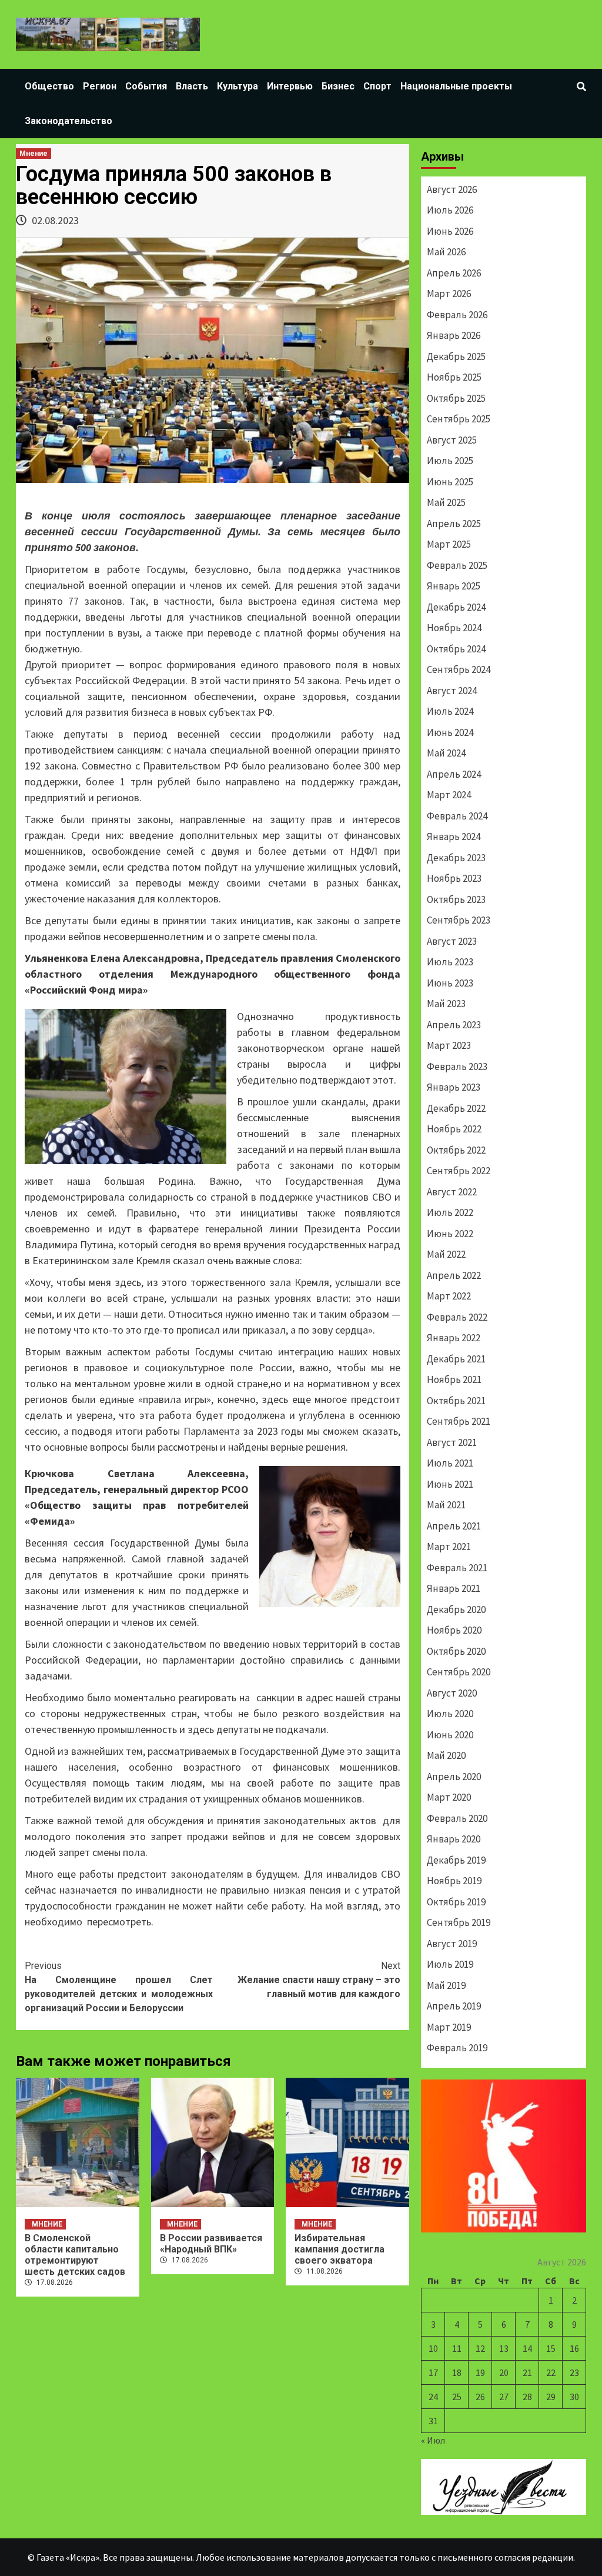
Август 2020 (452, 1693)
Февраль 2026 (457, 315)
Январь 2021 (454, 1588)
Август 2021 (452, 1442)
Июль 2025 (450, 461)
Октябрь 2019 (456, 1902)
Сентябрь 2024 (459, 669)
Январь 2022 (454, 1338)
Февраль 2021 (457, 1568)
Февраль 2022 (457, 1317)
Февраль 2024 (457, 816)
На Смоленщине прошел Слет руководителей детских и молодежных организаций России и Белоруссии (119, 1987)
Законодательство (68, 121)
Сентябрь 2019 (459, 1922)
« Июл (433, 2440)
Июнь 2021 (450, 1484)
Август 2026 (452, 189)
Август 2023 (452, 941)
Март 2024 (449, 795)
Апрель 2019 (454, 2006)
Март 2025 (449, 544)
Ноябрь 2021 (454, 1379)
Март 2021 (449, 1547)
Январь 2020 (454, 1839)
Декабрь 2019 (456, 1860)
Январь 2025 (454, 586)
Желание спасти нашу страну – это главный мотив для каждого (319, 1980)
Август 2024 (452, 691)
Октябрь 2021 (456, 1401)
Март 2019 (449, 2027)
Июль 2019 (450, 1964)
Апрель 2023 (454, 1025)
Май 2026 (446, 252)
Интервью (290, 86)
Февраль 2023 (457, 1067)
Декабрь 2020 (456, 1609)
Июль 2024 (450, 711)
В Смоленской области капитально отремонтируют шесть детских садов (75, 2255)
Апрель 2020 (454, 1777)
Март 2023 (449, 1045)
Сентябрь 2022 (459, 1171)
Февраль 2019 (457, 2048)
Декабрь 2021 (456, 1359)
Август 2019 (452, 1944)
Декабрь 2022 (456, 1108)
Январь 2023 (454, 1087)
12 (480, 2348)
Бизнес (338, 86)
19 (480, 2372)
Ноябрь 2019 (454, 1881)
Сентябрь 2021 (459, 1421)
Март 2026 (449, 294)
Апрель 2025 (454, 524)
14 (527, 2348)
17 (433, 2372)
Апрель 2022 (454, 1275)
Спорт (377, 86)
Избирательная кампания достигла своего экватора (340, 2249)
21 (527, 2372)
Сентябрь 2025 (459, 419)
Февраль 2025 (457, 565)
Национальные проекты (456, 86)
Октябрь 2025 (456, 398)
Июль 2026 (450, 210)
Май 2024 (446, 753)
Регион (100, 86)
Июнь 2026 (450, 231)
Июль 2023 (450, 962)
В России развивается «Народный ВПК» (211, 2244)
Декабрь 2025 (456, 356)
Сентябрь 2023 (459, 920)
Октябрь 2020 (456, 1651)
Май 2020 (446, 1755)
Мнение (34, 154)
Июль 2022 (450, 1212)
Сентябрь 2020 (459, 1672)
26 (480, 2397)
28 (527, 2397)
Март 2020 (449, 1797)
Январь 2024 (454, 837)
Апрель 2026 (454, 273)
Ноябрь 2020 (454, 1630)
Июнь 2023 (450, 983)
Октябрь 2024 (456, 649)
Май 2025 (446, 502)
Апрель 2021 (454, 1526)
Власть (192, 86)
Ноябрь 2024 (454, 628)
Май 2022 (446, 1254)
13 (504, 2348)
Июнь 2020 (450, 1735)
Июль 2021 (450, 1463)
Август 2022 (452, 1192)
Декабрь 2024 (456, 607)
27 (504, 2397)
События (146, 86)
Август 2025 (452, 440)
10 (433, 2348)
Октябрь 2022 (456, 1150)
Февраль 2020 (457, 1818)
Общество (49, 86)
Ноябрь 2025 (454, 377)
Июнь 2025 (450, 482)
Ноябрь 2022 (454, 1129)
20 (504, 2372)
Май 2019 (446, 1985)
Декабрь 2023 (456, 858)
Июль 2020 (450, 1714)
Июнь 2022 (450, 1234)
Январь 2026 (454, 335)
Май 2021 (446, 1505)
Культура (238, 86)
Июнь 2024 (450, 732)
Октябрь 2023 (456, 899)
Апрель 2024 (454, 774)
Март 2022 (449, 1296)
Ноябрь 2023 (454, 878)
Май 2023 (446, 1004)
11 (457, 2348)
